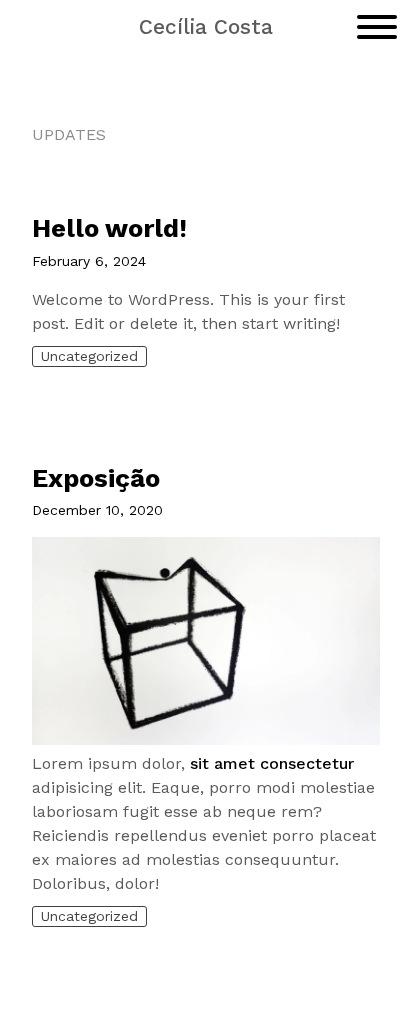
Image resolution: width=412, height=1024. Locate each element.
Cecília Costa (206, 27)
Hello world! (109, 228)
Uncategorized (89, 356)
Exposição (96, 478)
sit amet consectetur (272, 763)
